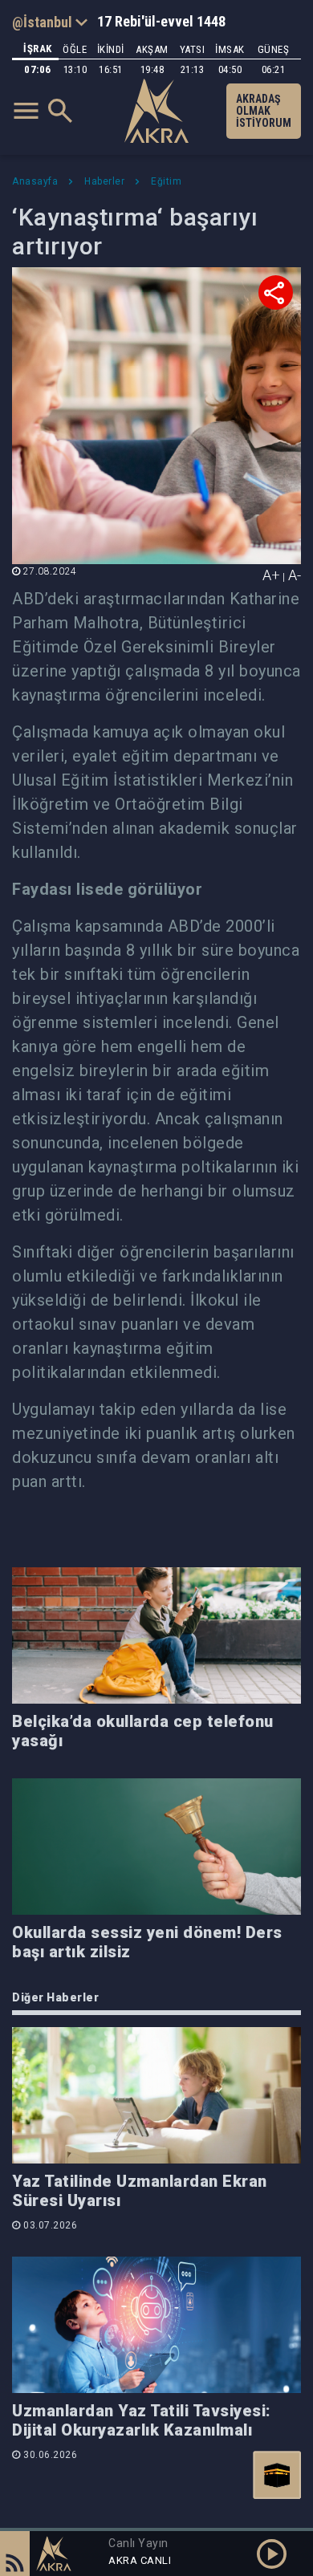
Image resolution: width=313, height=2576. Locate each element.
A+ (271, 575)
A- (295, 575)
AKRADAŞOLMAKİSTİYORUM (264, 111)
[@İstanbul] (50, 22)
